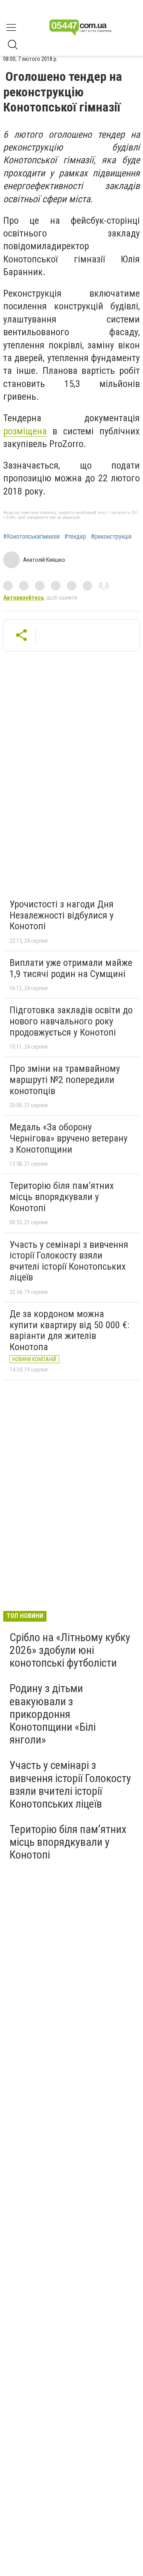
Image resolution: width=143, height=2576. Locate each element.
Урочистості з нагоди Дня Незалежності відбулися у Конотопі (62, 915)
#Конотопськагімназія (31, 537)
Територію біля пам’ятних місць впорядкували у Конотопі (62, 1197)
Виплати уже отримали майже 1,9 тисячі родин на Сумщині (71, 968)
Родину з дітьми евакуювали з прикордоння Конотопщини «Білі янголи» (53, 1714)
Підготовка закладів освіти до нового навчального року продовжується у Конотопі (71, 1021)
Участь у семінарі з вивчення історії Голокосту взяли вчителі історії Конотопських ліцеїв (69, 1261)
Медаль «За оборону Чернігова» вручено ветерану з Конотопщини (69, 1138)
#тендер (75, 537)
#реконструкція (111, 537)
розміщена (25, 431)
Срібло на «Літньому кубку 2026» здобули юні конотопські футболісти (70, 1650)
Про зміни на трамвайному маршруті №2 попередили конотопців (65, 1080)
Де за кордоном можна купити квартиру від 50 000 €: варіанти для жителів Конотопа (69, 1330)
